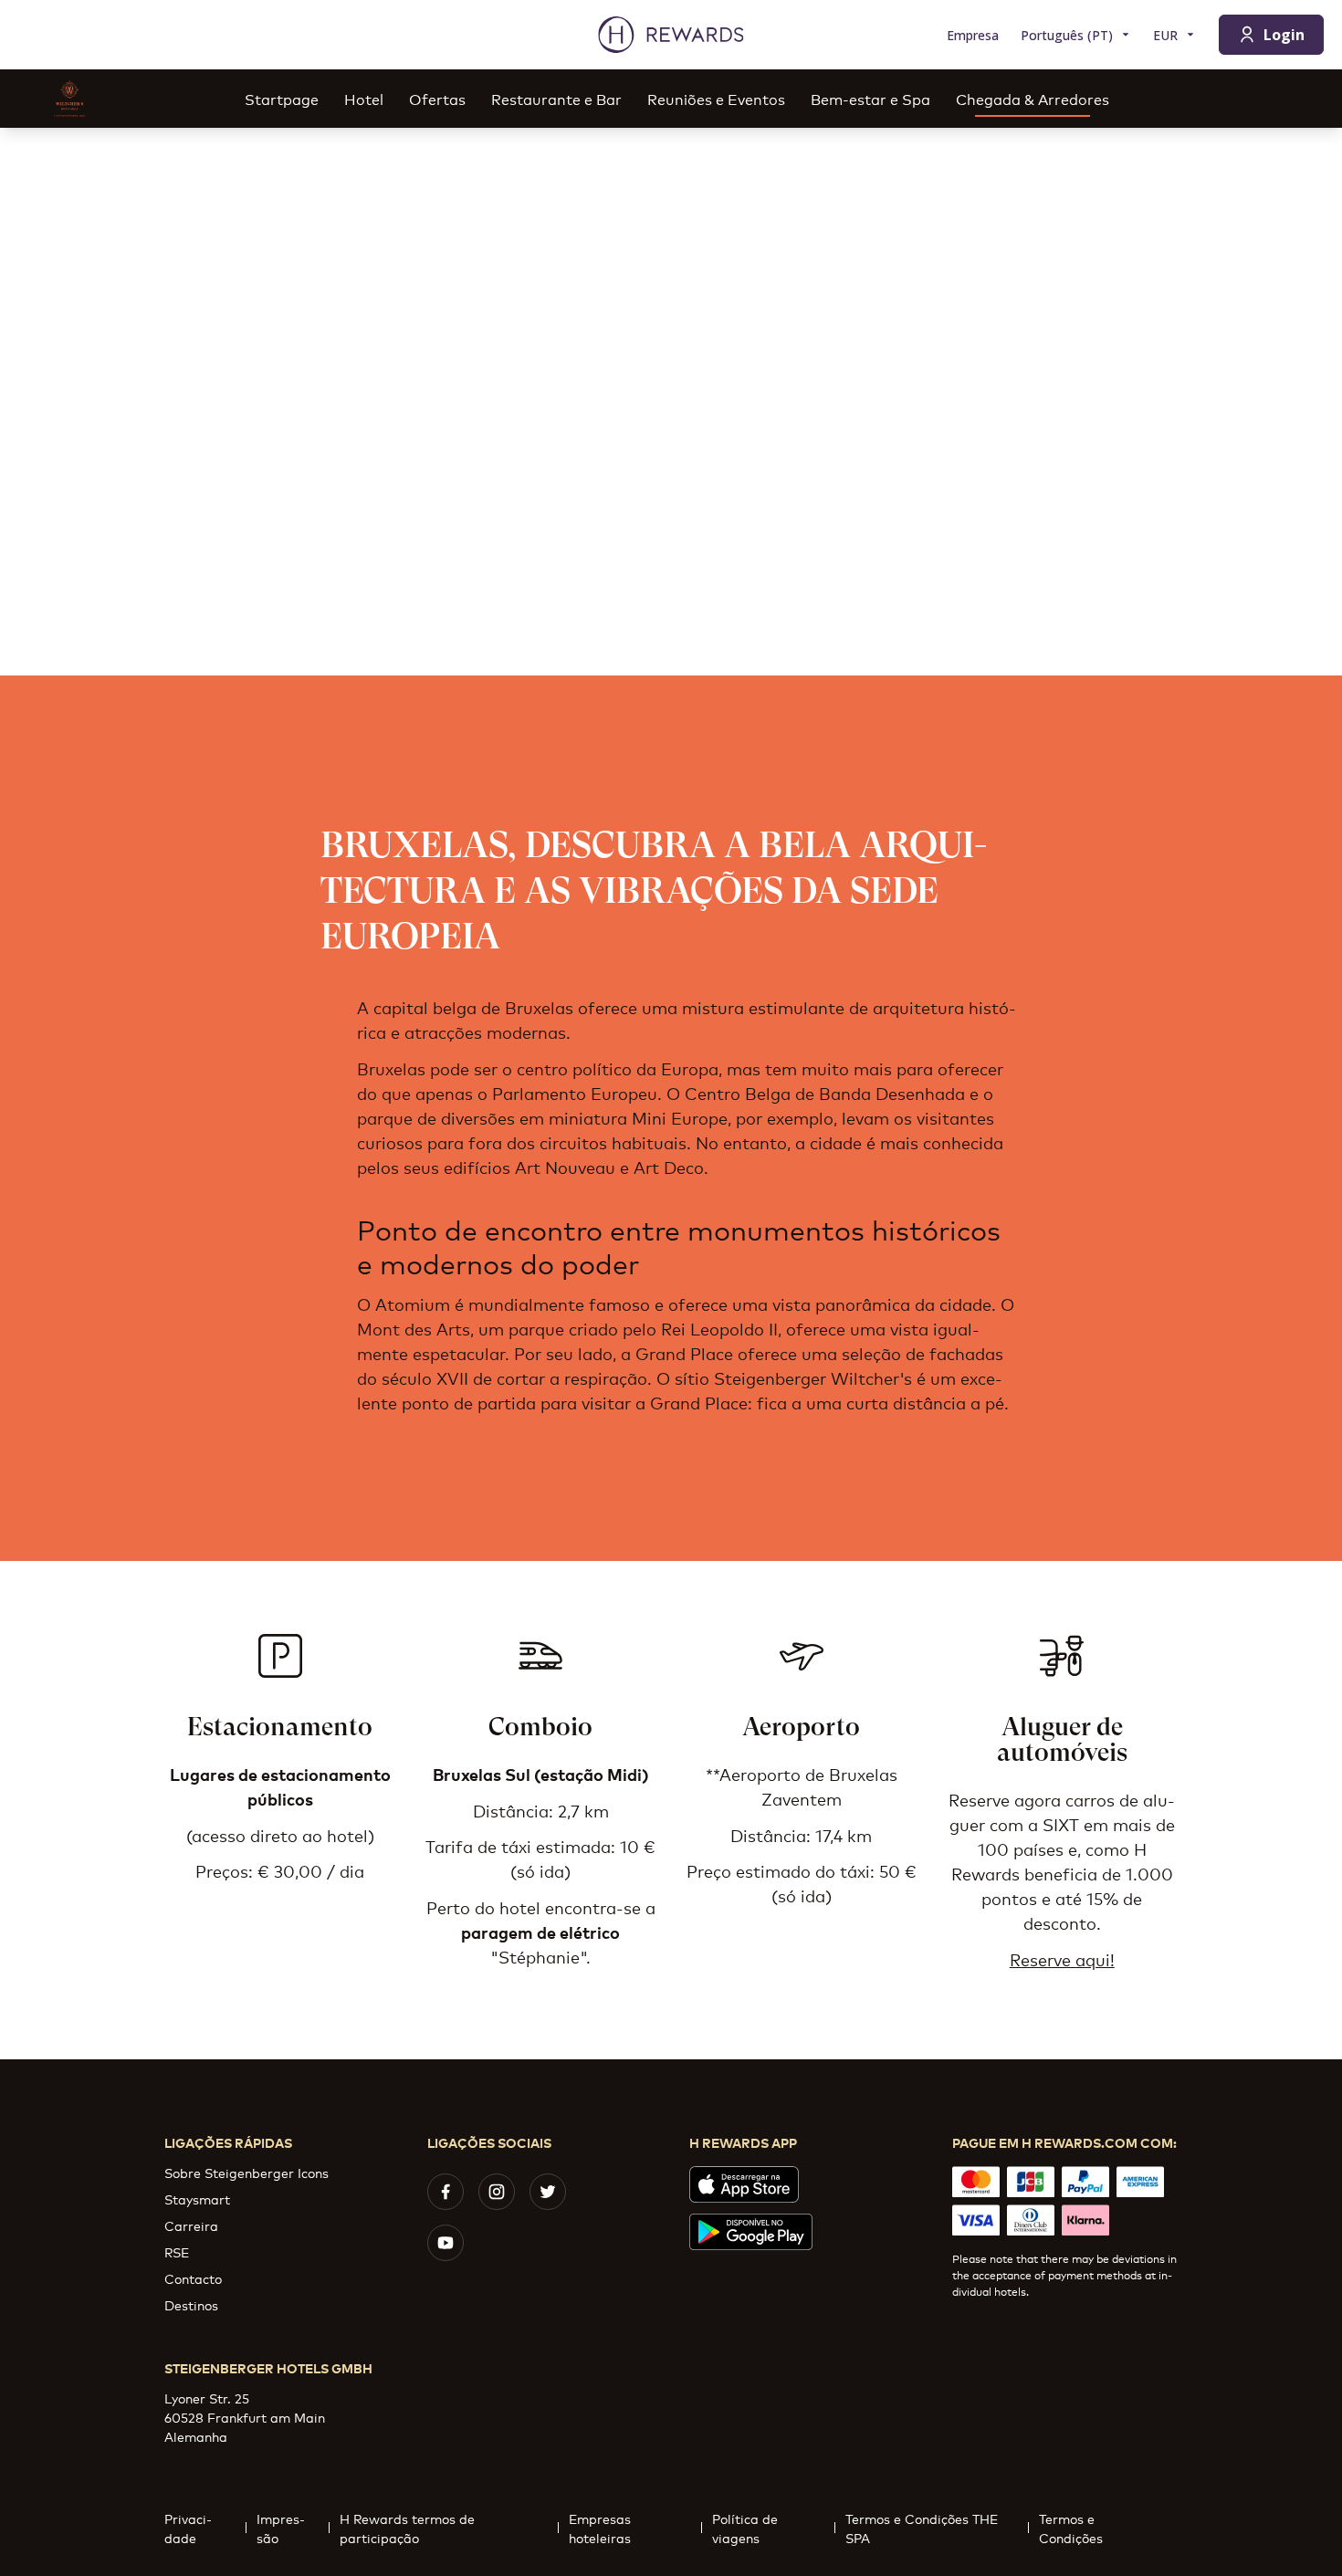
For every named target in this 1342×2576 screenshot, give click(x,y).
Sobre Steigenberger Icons (246, 2172)
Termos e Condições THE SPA (922, 2528)
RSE (177, 2251)
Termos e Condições (1071, 2528)
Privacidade (188, 2528)
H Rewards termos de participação (407, 2528)
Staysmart (197, 2199)
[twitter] (548, 2192)
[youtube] (446, 2243)
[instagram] (497, 2192)
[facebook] (446, 2192)
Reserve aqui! (1062, 1959)
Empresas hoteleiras (600, 2528)
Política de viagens (745, 2528)
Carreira (191, 2225)
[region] (671, 402)
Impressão (281, 2528)
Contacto (193, 2278)
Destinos (191, 2304)
